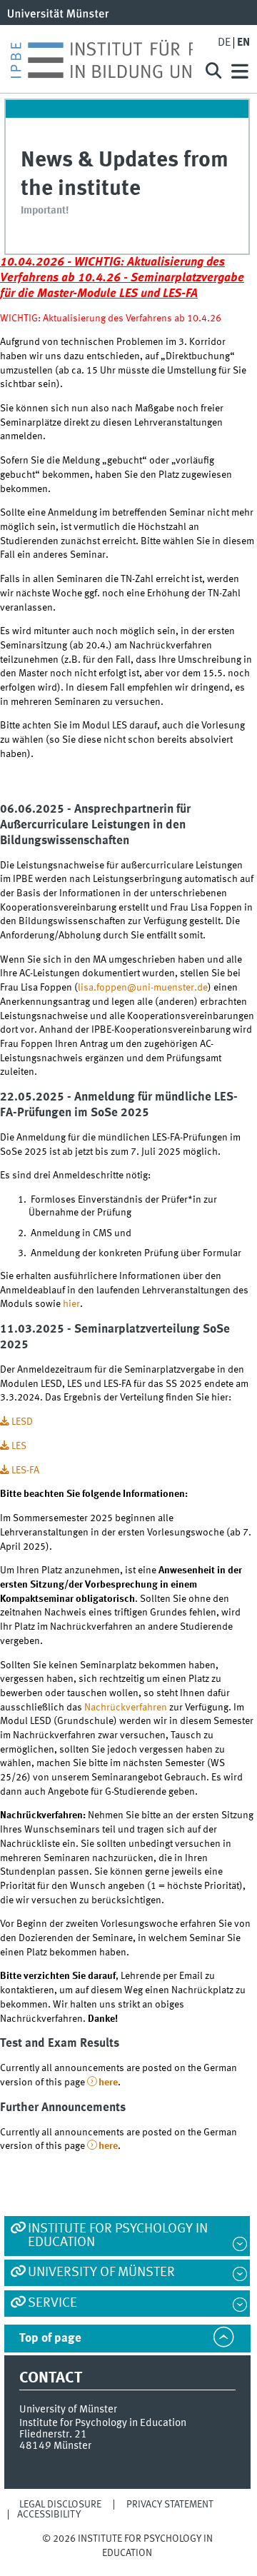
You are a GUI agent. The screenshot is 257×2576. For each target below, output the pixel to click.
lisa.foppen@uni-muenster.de (143, 988)
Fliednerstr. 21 (53, 2435)
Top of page (50, 2339)
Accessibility (49, 2515)
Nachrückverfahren (126, 1708)
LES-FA (25, 1470)
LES (19, 1446)
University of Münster (101, 2272)
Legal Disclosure (60, 2505)
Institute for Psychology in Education (118, 2236)
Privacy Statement (170, 2505)
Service (52, 2303)
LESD (22, 1422)
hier (71, 1304)
